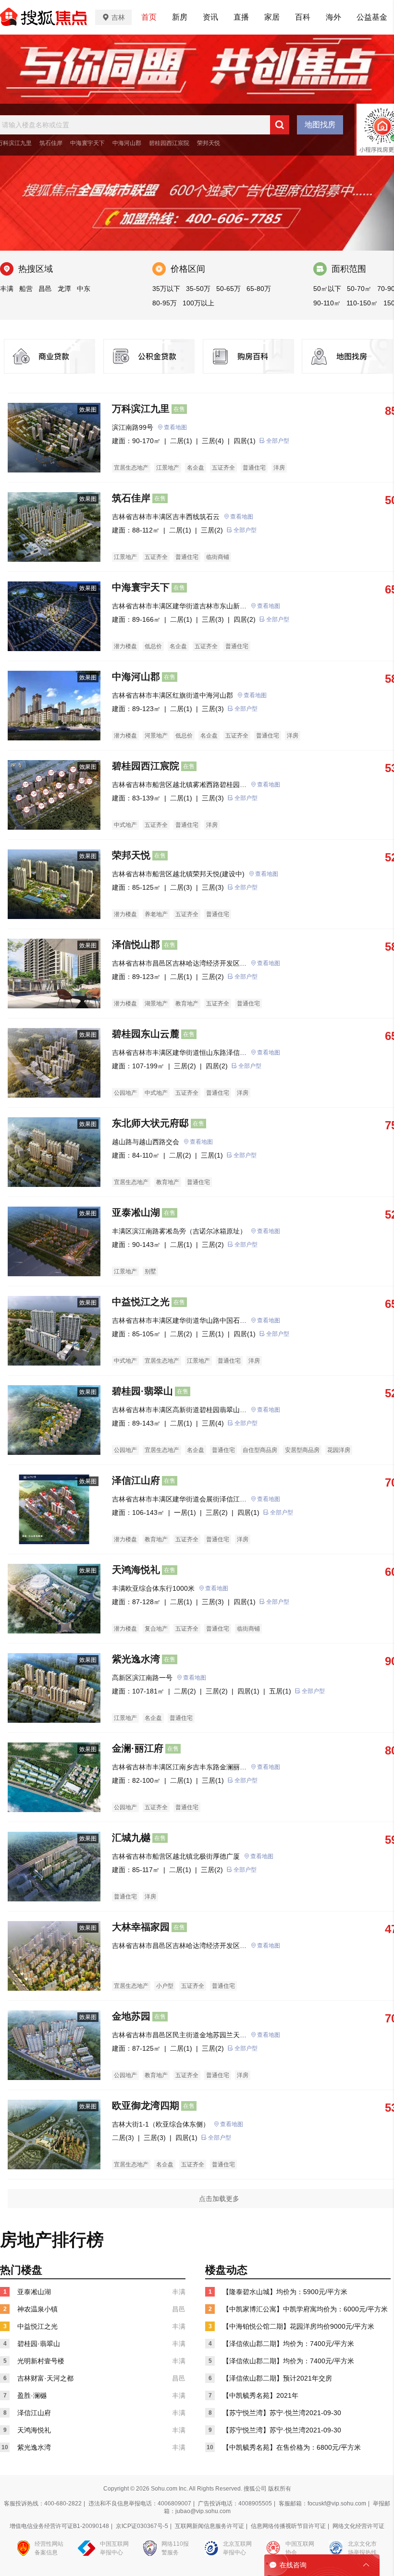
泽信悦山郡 (136, 944)
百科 (303, 17)
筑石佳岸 (51, 143)
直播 (241, 17)
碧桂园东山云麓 (146, 1034)
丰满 (7, 289)
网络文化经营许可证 (358, 2526)
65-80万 (259, 289)
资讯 (210, 17)
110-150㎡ (362, 303)
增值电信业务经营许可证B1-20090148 (59, 2526)
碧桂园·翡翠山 (142, 1391)
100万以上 (198, 303)
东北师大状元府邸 (150, 1123)
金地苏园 (131, 2016)
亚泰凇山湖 (136, 1212)
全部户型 (278, 441)
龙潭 (64, 289)
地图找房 (320, 125)
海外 (333, 17)
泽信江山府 (136, 1480)
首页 (149, 17)
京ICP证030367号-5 (142, 2526)
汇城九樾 (131, 1838)
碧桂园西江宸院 (169, 143)
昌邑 (45, 289)
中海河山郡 (127, 143)
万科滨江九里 (141, 409)
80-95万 (165, 303)
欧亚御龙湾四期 (146, 2105)
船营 (26, 289)
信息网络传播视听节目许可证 (288, 2526)
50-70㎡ (359, 289)
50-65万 (228, 289)
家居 (272, 17)
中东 (84, 289)
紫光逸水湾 (136, 1659)
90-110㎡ (327, 303)
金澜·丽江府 (138, 1748)
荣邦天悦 (209, 143)
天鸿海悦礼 (136, 1570)
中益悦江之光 (141, 1302)
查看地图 (175, 427)
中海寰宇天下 (87, 143)
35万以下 (166, 289)
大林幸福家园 (141, 1927)
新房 (180, 17)
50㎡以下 (327, 289)
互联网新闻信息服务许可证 (209, 2526)
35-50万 (198, 289)
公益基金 (372, 17)
